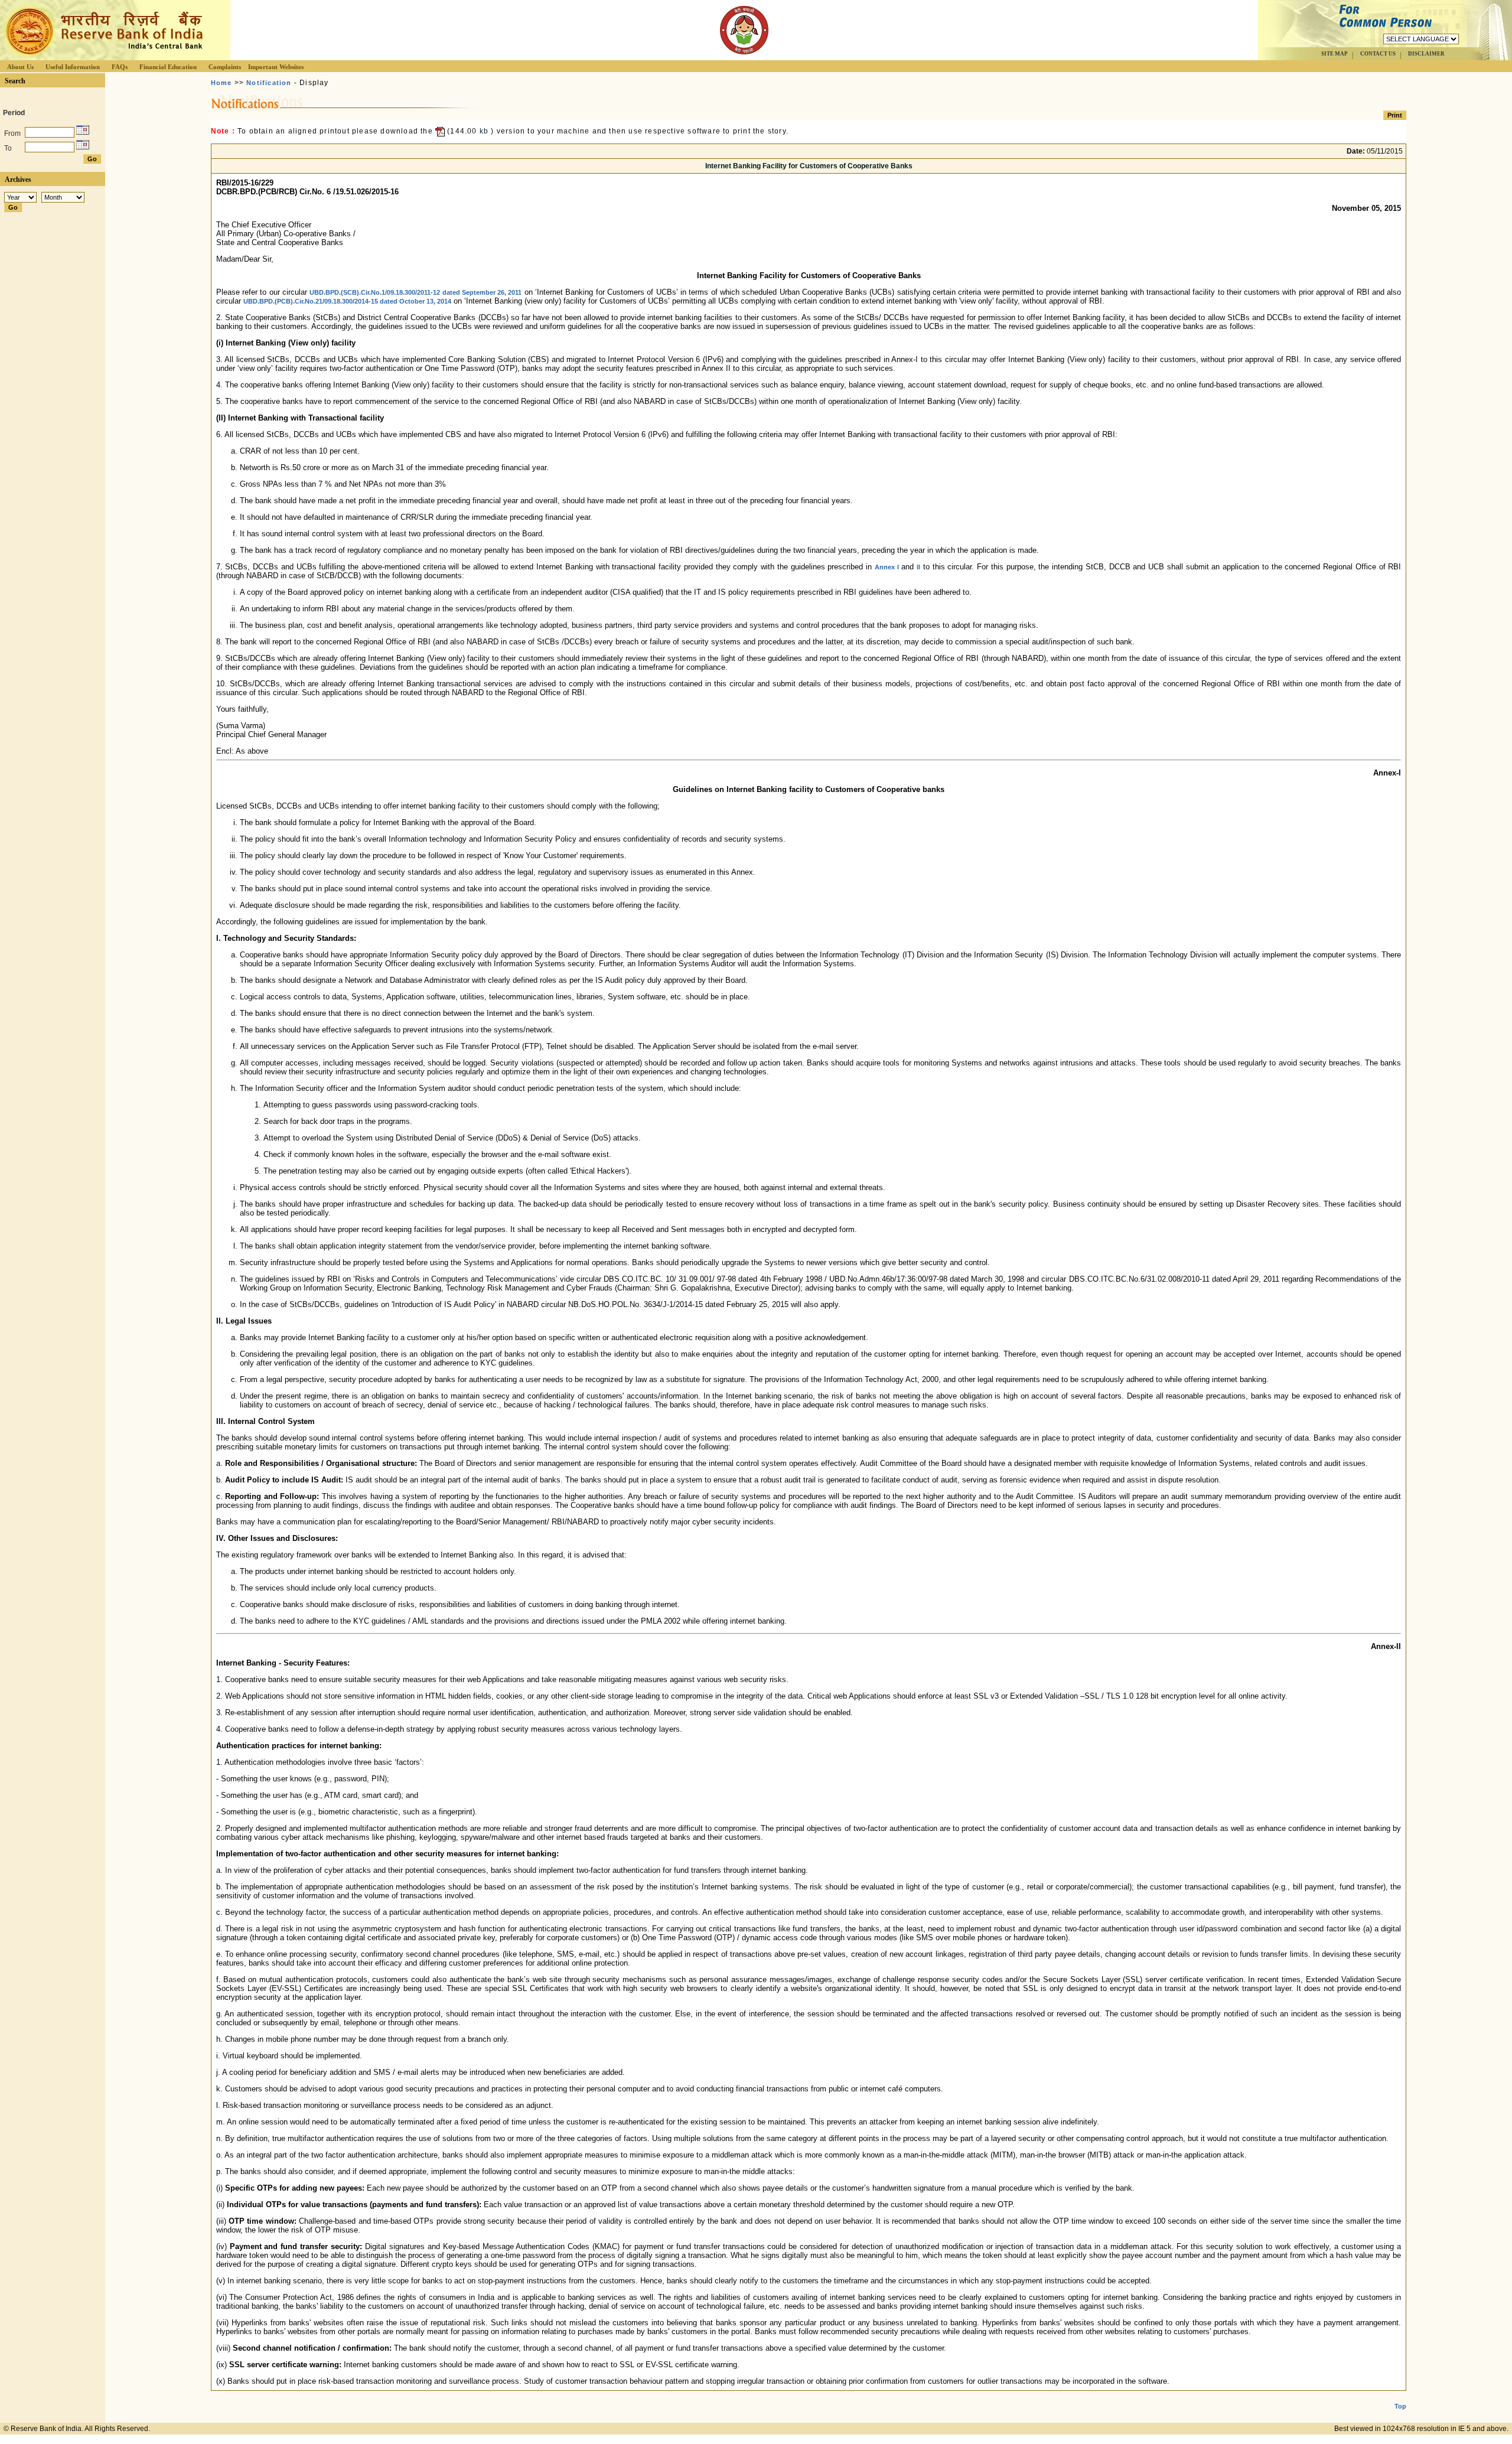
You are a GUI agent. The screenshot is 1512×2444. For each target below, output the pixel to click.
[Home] (103, 57)
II (918, 567)
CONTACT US (1378, 54)
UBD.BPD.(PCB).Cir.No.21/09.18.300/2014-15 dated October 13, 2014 (347, 301)
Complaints (225, 67)
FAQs (120, 67)
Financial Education (168, 67)
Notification (269, 83)
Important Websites (276, 67)
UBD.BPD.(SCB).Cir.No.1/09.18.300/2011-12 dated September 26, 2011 (416, 292)
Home (221, 83)
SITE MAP (1335, 54)
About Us (20, 67)
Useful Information (73, 67)
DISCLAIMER (1426, 54)
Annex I (887, 567)
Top (1400, 2406)
